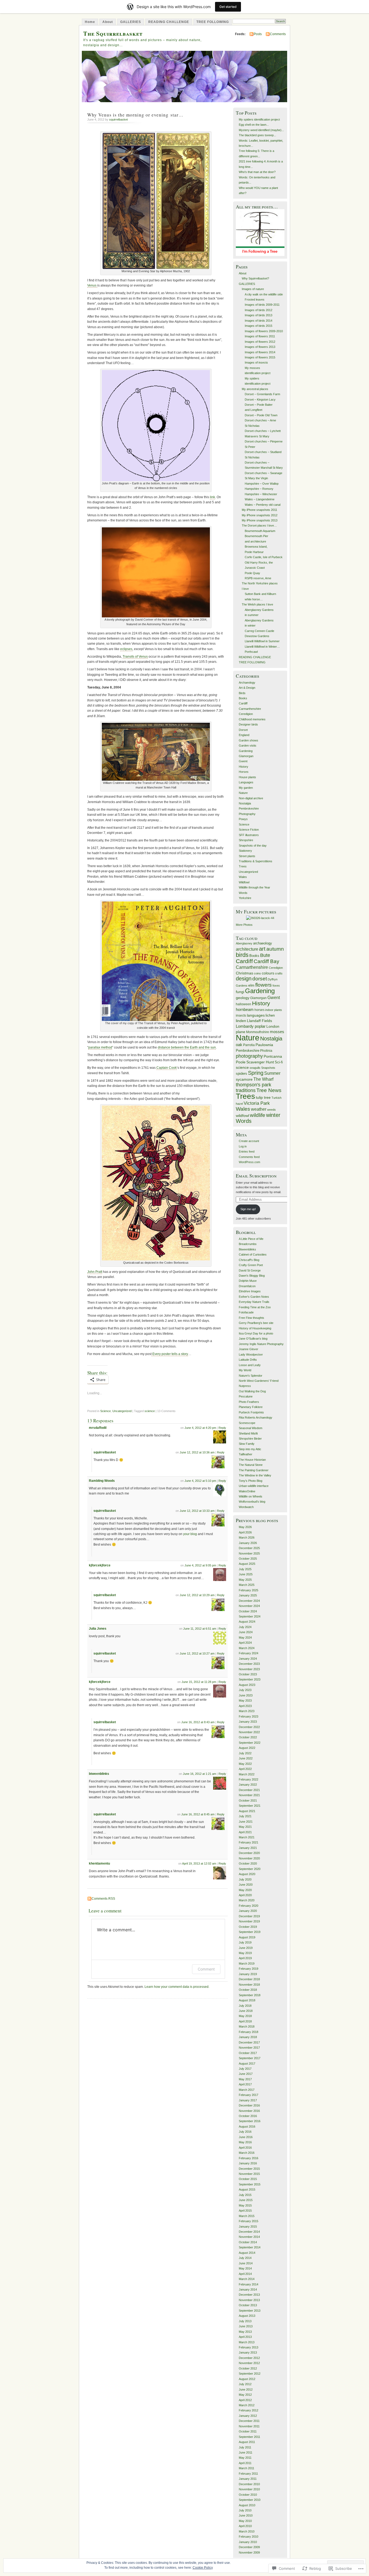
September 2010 (250, 2500)
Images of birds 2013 (259, 315)
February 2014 (249, 2284)
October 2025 (248, 1559)
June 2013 (246, 2326)
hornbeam (245, 1009)
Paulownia (264, 1045)
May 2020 (245, 1890)
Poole (241, 1062)
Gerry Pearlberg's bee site (256, 1323)
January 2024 (248, 1659)
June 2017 (246, 2074)
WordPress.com (249, 1162)
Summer (272, 1073)
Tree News (269, 1090)
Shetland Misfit (248, 1433)
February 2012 (249, 2410)
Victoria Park (257, 1103)
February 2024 (249, 1653)
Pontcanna (273, 1056)
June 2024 (246, 1632)
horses (259, 1010)
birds (242, 955)
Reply (222, 1428)
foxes (276, 986)
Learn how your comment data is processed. (177, 1987)
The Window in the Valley (255, 1475)
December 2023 (249, 1664)
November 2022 (249, 1732)
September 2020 (250, 1869)
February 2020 (249, 1906)
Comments (278, 34)
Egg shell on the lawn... (254, 125)
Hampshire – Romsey (259, 489)
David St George (250, 1270)
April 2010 (245, 2526)
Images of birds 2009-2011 (262, 305)
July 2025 (245, 1569)
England (244, 735)
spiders (241, 1074)
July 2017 (245, 2069)
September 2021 (250, 1806)
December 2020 (249, 1853)
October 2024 (248, 1611)
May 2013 (245, 2332)
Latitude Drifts (248, 1360)
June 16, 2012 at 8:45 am (198, 1814)
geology (243, 998)
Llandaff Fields (259, 1021)
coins (257, 973)
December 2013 (249, 2295)
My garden (246, 788)
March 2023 (247, 1711)
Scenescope (247, 1423)
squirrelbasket (118, 119)
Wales (243, 877)
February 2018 (249, 2032)
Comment (206, 1969)
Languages (246, 782)
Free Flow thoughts (251, 1318)
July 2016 (245, 2132)
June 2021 (246, 1822)
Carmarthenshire (250, 709)
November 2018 (249, 1985)
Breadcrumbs (248, 1244)
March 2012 (247, 2405)
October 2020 (248, 1863)
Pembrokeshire (249, 808)
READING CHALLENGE (169, 22)
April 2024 (245, 1643)
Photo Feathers (249, 1402)
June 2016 (246, 2137)
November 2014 (249, 2237)
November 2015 (249, 2174)
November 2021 (249, 1795)
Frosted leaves (255, 299)
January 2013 (248, 2352)
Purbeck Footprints (251, 1412)
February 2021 (249, 1842)
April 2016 (245, 2148)
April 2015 (245, 2211)
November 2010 (249, 2489)
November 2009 (249, 2552)
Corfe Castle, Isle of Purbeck (264, 557)
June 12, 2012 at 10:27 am (197, 1653)
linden (241, 1021)
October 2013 (248, 2305)
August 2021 (247, 1811)
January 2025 (248, 1595)
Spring (256, 1073)
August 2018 (247, 2000)
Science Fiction (249, 830)
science (150, 1411)
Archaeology (247, 683)
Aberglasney (244, 943)
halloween (244, 1004)
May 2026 (245, 1527)
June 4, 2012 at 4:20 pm (200, 1428)
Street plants (247, 856)
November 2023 (249, 1669)
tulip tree (263, 1097)
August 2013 (247, 2316)
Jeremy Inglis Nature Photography (261, 1344)
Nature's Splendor (251, 1376)
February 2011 (248, 2474)
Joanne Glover (249, 1349)
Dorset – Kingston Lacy (260, 400)
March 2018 (247, 2026)
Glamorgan (246, 756)
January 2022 (248, 1785)
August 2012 (247, 2379)
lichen (270, 1015)
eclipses (126, 649)
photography (249, 1056)
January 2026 (248, 1543)
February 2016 (249, 2158)
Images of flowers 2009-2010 (264, 331)
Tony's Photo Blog (251, 1481)
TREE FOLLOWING (213, 22)
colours (268, 973)
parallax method (100, 1047)
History (244, 767)
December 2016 (249, 2105)
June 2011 (246, 2452)
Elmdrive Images (250, 1291)
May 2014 (245, 2268)
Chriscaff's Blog (249, 1260)
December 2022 (249, 1727)
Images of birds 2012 (259, 310)
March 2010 (247, 2531)
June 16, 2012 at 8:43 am (198, 1722)
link (212, 497)
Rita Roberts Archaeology (256, 1417)
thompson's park (254, 1085)
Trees (243, 866)
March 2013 (247, 2342)
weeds (271, 1110)
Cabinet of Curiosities (253, 1254)
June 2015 (246, 2200)
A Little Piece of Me (251, 1239)
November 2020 (249, 1858)
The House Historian (252, 1460)
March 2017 (247, 2090)
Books (243, 698)
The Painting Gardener (254, 1470)
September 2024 (250, 1616)
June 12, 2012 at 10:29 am (197, 1595)
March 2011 (246, 2468)
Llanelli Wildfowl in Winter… (262, 647)
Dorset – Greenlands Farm (262, 394)
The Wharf (263, 1079)
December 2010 (249, 2484)
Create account (249, 1141)
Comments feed (249, 1157)
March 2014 (247, 2279)
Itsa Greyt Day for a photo (256, 1333)
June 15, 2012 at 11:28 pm (199, 1682)
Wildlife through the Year (254, 887)
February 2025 (249, 1590)
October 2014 (248, 2242)
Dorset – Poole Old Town (261, 415)
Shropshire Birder (250, 1439)
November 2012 (249, 2363)
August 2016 (247, 2126)
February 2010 (249, 2537)
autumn (275, 949)
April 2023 (245, 1706)
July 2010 (245, 2510)
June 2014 (246, 2263)
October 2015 (248, 2179)
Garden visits (248, 745)
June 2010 (246, 2515)
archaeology (263, 943)
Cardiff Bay (266, 961)
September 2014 (250, 2247)
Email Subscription (256, 1176)
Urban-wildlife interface (254, 1486)
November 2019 (249, 1921)
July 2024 (245, 1627)
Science (105, 1411)
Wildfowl (244, 882)
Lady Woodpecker (251, 1354)
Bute (265, 955)
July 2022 (245, 1753)
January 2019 (248, 1974)
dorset (260, 979)
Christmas (244, 973)
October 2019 (248, 1927)
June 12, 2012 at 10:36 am (197, 1452)
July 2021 (245, 1816)
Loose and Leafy (250, 1365)
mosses (277, 1032)
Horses (244, 772)
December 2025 (249, 1548)
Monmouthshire (258, 1032)
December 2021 (249, 1790)
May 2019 (245, 1953)
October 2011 (248, 2431)
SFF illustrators (249, 835)
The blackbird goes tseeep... (257, 135)
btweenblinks (99, 1774)
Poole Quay (252, 573)
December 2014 (249, 2232)
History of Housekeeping (255, 1328)
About (108, 22)
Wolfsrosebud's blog (252, 1502)
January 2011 (248, 2479)
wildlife (258, 1115)
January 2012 (248, 2416)
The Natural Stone (251, 1465)
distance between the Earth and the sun (187, 1047)
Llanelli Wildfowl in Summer (262, 641)
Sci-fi (279, 1062)
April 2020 (245, 1895)
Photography (247, 814)
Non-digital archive (251, 798)
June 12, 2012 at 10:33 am (197, 1511)
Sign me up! (248, 1209)
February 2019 (249, 1969)
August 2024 (247, 1622)
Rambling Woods (102, 1481)
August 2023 (247, 1685)
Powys (243, 819)
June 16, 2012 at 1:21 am (199, 1774)
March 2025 (247, 1585)
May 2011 (245, 2458)
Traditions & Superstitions (256, 861)
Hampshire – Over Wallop (262, 484)
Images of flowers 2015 (260, 357)
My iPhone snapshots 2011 (259, 510)
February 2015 (249, 2221)
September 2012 (250, 2374)
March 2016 (247, 2153)
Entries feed (247, 1151)
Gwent (243, 761)
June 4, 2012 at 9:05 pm (200, 1565)
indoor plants (274, 1010)
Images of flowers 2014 (260, 352)
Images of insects (256, 362)
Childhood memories (252, 719)
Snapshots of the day (253, 846)
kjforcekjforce (100, 1565)
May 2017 (245, 2079)
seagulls (255, 1068)
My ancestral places (255, 389)
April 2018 (245, 2021)
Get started (228, 7)
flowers (264, 985)
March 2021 (247, 1837)
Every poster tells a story (170, 1354)
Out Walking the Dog (252, 1391)
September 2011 (249, 2437)
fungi (240, 992)
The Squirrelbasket (113, 33)
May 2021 (245, 1827)
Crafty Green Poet (251, 1265)
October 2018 (248, 1990)
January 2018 (248, 2037)
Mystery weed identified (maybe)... (261, 130)
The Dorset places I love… (259, 525)
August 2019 (247, 1937)
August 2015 (247, 2189)
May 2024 (245, 1638)
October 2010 (248, 2495)
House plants (247, 777)
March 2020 (247, 1900)
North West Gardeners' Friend (259, 1381)
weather (259, 1109)
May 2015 (245, 2205)
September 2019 (250, 1932)
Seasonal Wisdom (251, 1428)
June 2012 (246, 2389)
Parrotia (249, 1045)
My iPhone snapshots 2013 (260, 520)
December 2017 (249, 2042)
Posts (258, 34)
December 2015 (249, 2169)
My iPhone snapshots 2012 (260, 515)
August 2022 (247, 1748)
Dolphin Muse (248, 1281)
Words (243, 893)
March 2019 (247, 1963)
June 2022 (246, 1758)
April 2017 (245, 2084)
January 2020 (248, 1911)
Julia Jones (98, 1629)
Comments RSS (103, 1899)
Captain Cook (167, 1068)
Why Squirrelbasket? (255, 278)
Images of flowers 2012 (260, 342)
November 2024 (249, 1606)
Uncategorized (122, 1411)
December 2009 (249, 2547)
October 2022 (248, 1737)
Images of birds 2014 (259, 321)
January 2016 (248, 2163)
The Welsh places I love (257, 604)
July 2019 (245, 1942)
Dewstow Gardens (257, 636)
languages (256, 1015)
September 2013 (250, 2311)
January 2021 (248, 1848)
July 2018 (245, 2006)
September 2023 (250, 1679)
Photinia (266, 1051)
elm (251, 985)
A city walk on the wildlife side (264, 294)
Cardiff (243, 703)
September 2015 (250, 2184)
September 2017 (250, 2058)
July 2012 (245, 2384)
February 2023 (249, 1716)
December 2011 (249, 2421)
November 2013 (249, 2300)
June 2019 (246, 1948)
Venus (92, 285)
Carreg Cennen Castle (259, 631)
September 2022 (250, 1743)
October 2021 (248, 1800)
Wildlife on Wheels (251, 1496)
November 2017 (249, 2048)
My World (245, 1370)
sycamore (244, 1079)
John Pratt (95, 1272)
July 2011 (245, 2447)
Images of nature (253, 289)
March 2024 (247, 1648)
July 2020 (245, 1879)
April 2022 (245, 1769)
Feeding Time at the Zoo (255, 1307)
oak (239, 1045)
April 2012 (245, 2400)
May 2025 (245, 1580)
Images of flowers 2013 (260, 347)
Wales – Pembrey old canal (263, 505)
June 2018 (246, 2011)
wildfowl (242, 1116)
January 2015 (248, 2226)
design (244, 979)
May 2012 (245, 2395)
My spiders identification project (259, 119)
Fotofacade (246, 1312)
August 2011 (247, 2442)
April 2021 (245, 1832)
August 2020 (247, 1874)
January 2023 (248, 1722)
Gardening (246, 751)
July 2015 (245, 2195)
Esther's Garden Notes (254, 1297)
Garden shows (249, 740)
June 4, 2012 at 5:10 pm (200, 1481)
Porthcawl (251, 652)
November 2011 (249, 2426)
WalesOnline (247, 1491)
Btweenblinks (247, 1249)
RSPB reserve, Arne (258, 578)
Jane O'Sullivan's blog (253, 1339)
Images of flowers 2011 (260, 336)
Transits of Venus (135, 657)
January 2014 (248, 2289)
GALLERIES (131, 22)
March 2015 (247, 2216)
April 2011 (245, 2463)
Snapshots (268, 1068)
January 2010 (248, 2542)
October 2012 (248, 2368)
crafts (279, 973)
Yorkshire (245, 898)
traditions (246, 1090)
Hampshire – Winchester (261, 494)
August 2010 (247, 2505)
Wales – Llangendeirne (260, 499)
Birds (242, 693)
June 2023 (246, 1695)
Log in (243, 1146)
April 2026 (245, 1532)
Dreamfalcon (247, 1286)
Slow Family (247, 1444)
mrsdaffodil (98, 1428)
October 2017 (248, 2053)
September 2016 (250, 2121)
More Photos (244, 925)
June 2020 (246, 1885)
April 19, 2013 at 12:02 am (199, 1863)
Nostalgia (245, 803)
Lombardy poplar (251, 1026)
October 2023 (248, 1674)
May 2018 (245, 2016)
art (262, 949)
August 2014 (247, 2253)
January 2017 (248, 2100)
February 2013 (249, 2347)
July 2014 (245, 2258)
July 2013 (245, 2321)
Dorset (243, 730)
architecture (247, 949)
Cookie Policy (203, 2568)
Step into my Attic (250, 1449)
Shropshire (246, 840)
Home (90, 22)
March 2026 (247, 1537)
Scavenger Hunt (260, 1062)
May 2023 (245, 1700)
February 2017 (249, 2095)
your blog (190, 1534)
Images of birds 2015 (259, 326)
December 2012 (249, 2358)
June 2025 (246, 1574)
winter (273, 1115)
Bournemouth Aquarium (260, 531)
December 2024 (249, 1601)
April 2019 (245, 1958)
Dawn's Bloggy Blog (252, 1276)
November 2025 (249, 1553)
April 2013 (245, 2337)
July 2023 (245, 1690)
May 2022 (245, 1764)
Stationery (245, 851)
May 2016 (245, 2142)
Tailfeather (246, 1454)
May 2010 (245, 2521)
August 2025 (247, 1564)
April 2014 (245, 2274)
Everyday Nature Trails (254, 1302)
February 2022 (249, 1779)
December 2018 (249, 1979)
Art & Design (247, 688)
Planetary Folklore (251, 1407)
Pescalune (246, 1396)
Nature (243, 793)
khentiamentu (99, 1863)
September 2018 (250, 1995)
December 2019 (249, 1916)
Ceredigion (246, 714)
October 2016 (248, 2116)
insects (241, 1016)
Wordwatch (246, 1507)
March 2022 (247, 1774)
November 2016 (249, 2111)
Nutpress (245, 1386)
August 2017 (247, 2064)
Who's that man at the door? (257, 172)
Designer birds (248, 724)
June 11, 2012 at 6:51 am (200, 1629)
